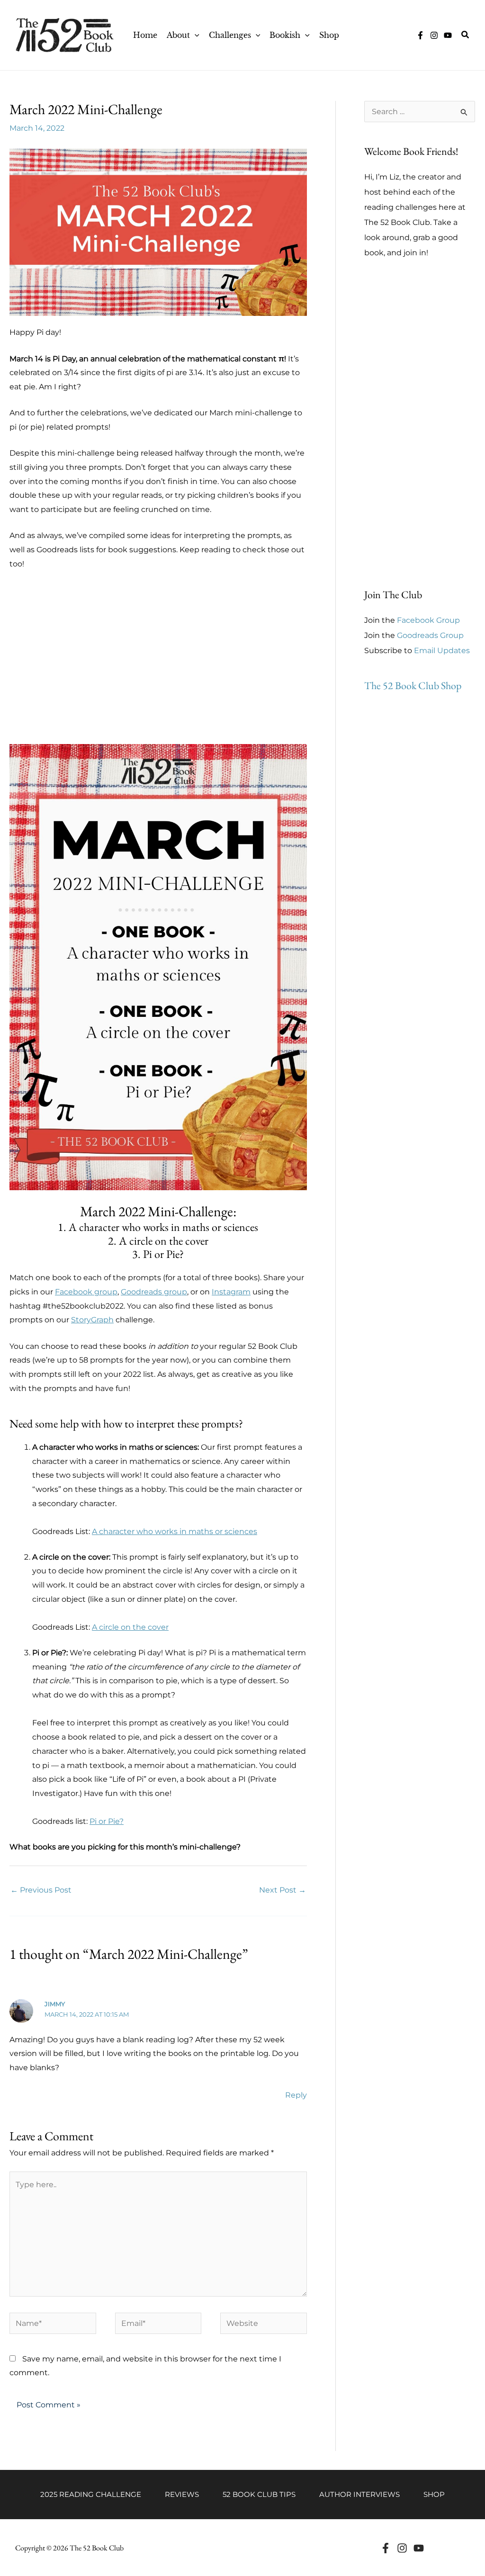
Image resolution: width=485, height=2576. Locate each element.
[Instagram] (434, 35)
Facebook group (86, 1292)
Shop (434, 2494)
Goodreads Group (430, 635)
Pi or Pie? (107, 1821)
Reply (296, 2095)
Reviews (182, 2494)
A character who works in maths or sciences (175, 1531)
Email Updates (442, 651)
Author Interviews (359, 2494)
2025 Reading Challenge (91, 2494)
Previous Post (41, 1890)
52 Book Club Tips (259, 2494)
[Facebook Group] (420, 35)
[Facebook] (386, 2548)
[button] (195, 35)
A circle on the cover (130, 1627)
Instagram (231, 1292)
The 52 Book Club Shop (413, 686)
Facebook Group (428, 620)
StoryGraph (92, 1320)
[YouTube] (448, 35)
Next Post (283, 1890)
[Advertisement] (158, 664)
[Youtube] (419, 2548)
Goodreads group (154, 1292)
